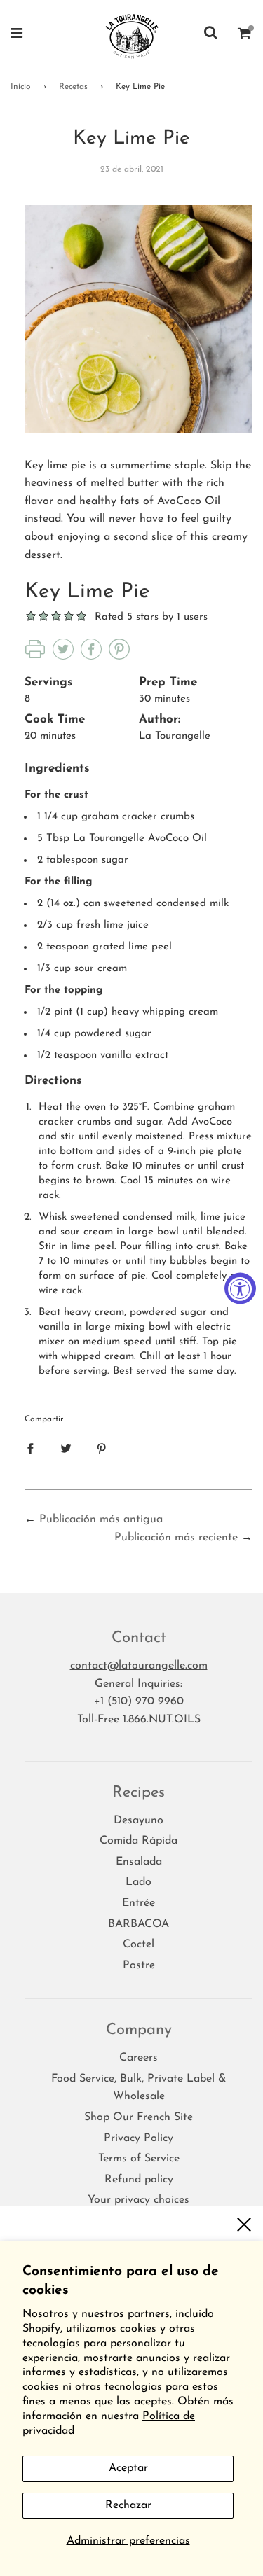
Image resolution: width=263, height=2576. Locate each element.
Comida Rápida (139, 1841)
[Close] (244, 2225)
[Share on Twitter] (66, 1449)
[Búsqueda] (211, 35)
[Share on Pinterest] (102, 1449)
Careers (139, 2058)
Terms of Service (139, 2159)
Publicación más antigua (101, 1519)
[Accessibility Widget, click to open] (240, 1288)
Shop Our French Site (139, 2117)
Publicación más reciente (176, 1538)
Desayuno (139, 1820)
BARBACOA (139, 1924)
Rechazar (128, 2505)
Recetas (73, 87)
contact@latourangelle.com (139, 1666)
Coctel (139, 1944)
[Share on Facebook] (30, 1449)
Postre (139, 1965)
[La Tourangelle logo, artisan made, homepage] (131, 35)
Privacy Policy (139, 2138)
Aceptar (128, 2468)
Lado (139, 1882)
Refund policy (139, 2180)
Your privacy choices (139, 2200)
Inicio (21, 87)
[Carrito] (245, 35)
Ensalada (139, 1862)
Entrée (139, 1903)
